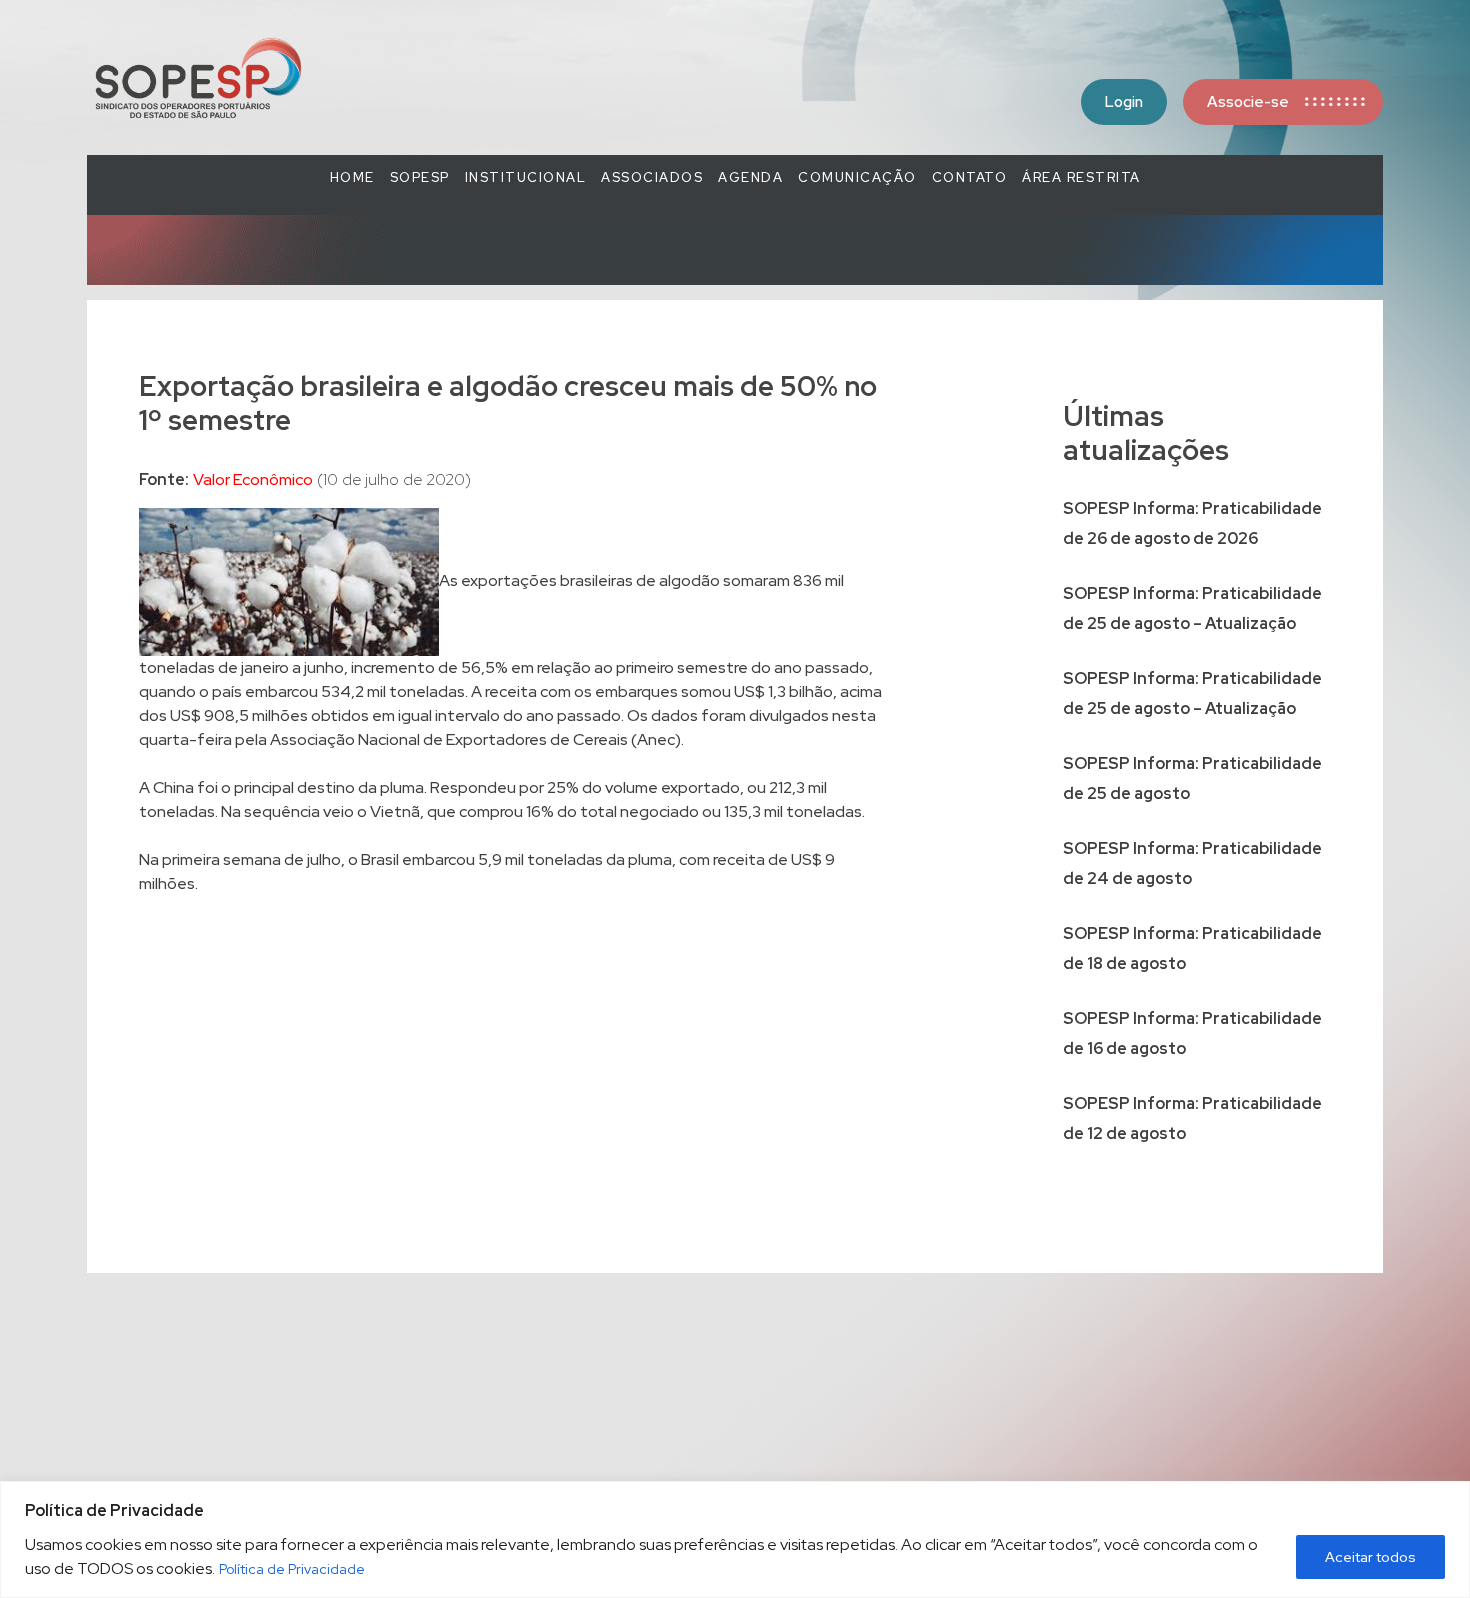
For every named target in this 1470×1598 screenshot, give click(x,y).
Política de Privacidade (292, 1569)
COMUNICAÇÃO (857, 177)
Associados (652, 177)
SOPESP (420, 177)
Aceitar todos (1370, 1557)
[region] (735, 1539)
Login (1124, 102)
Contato (970, 177)
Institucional (526, 177)
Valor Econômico (253, 479)
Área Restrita (1081, 177)
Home (352, 177)
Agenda (750, 177)
